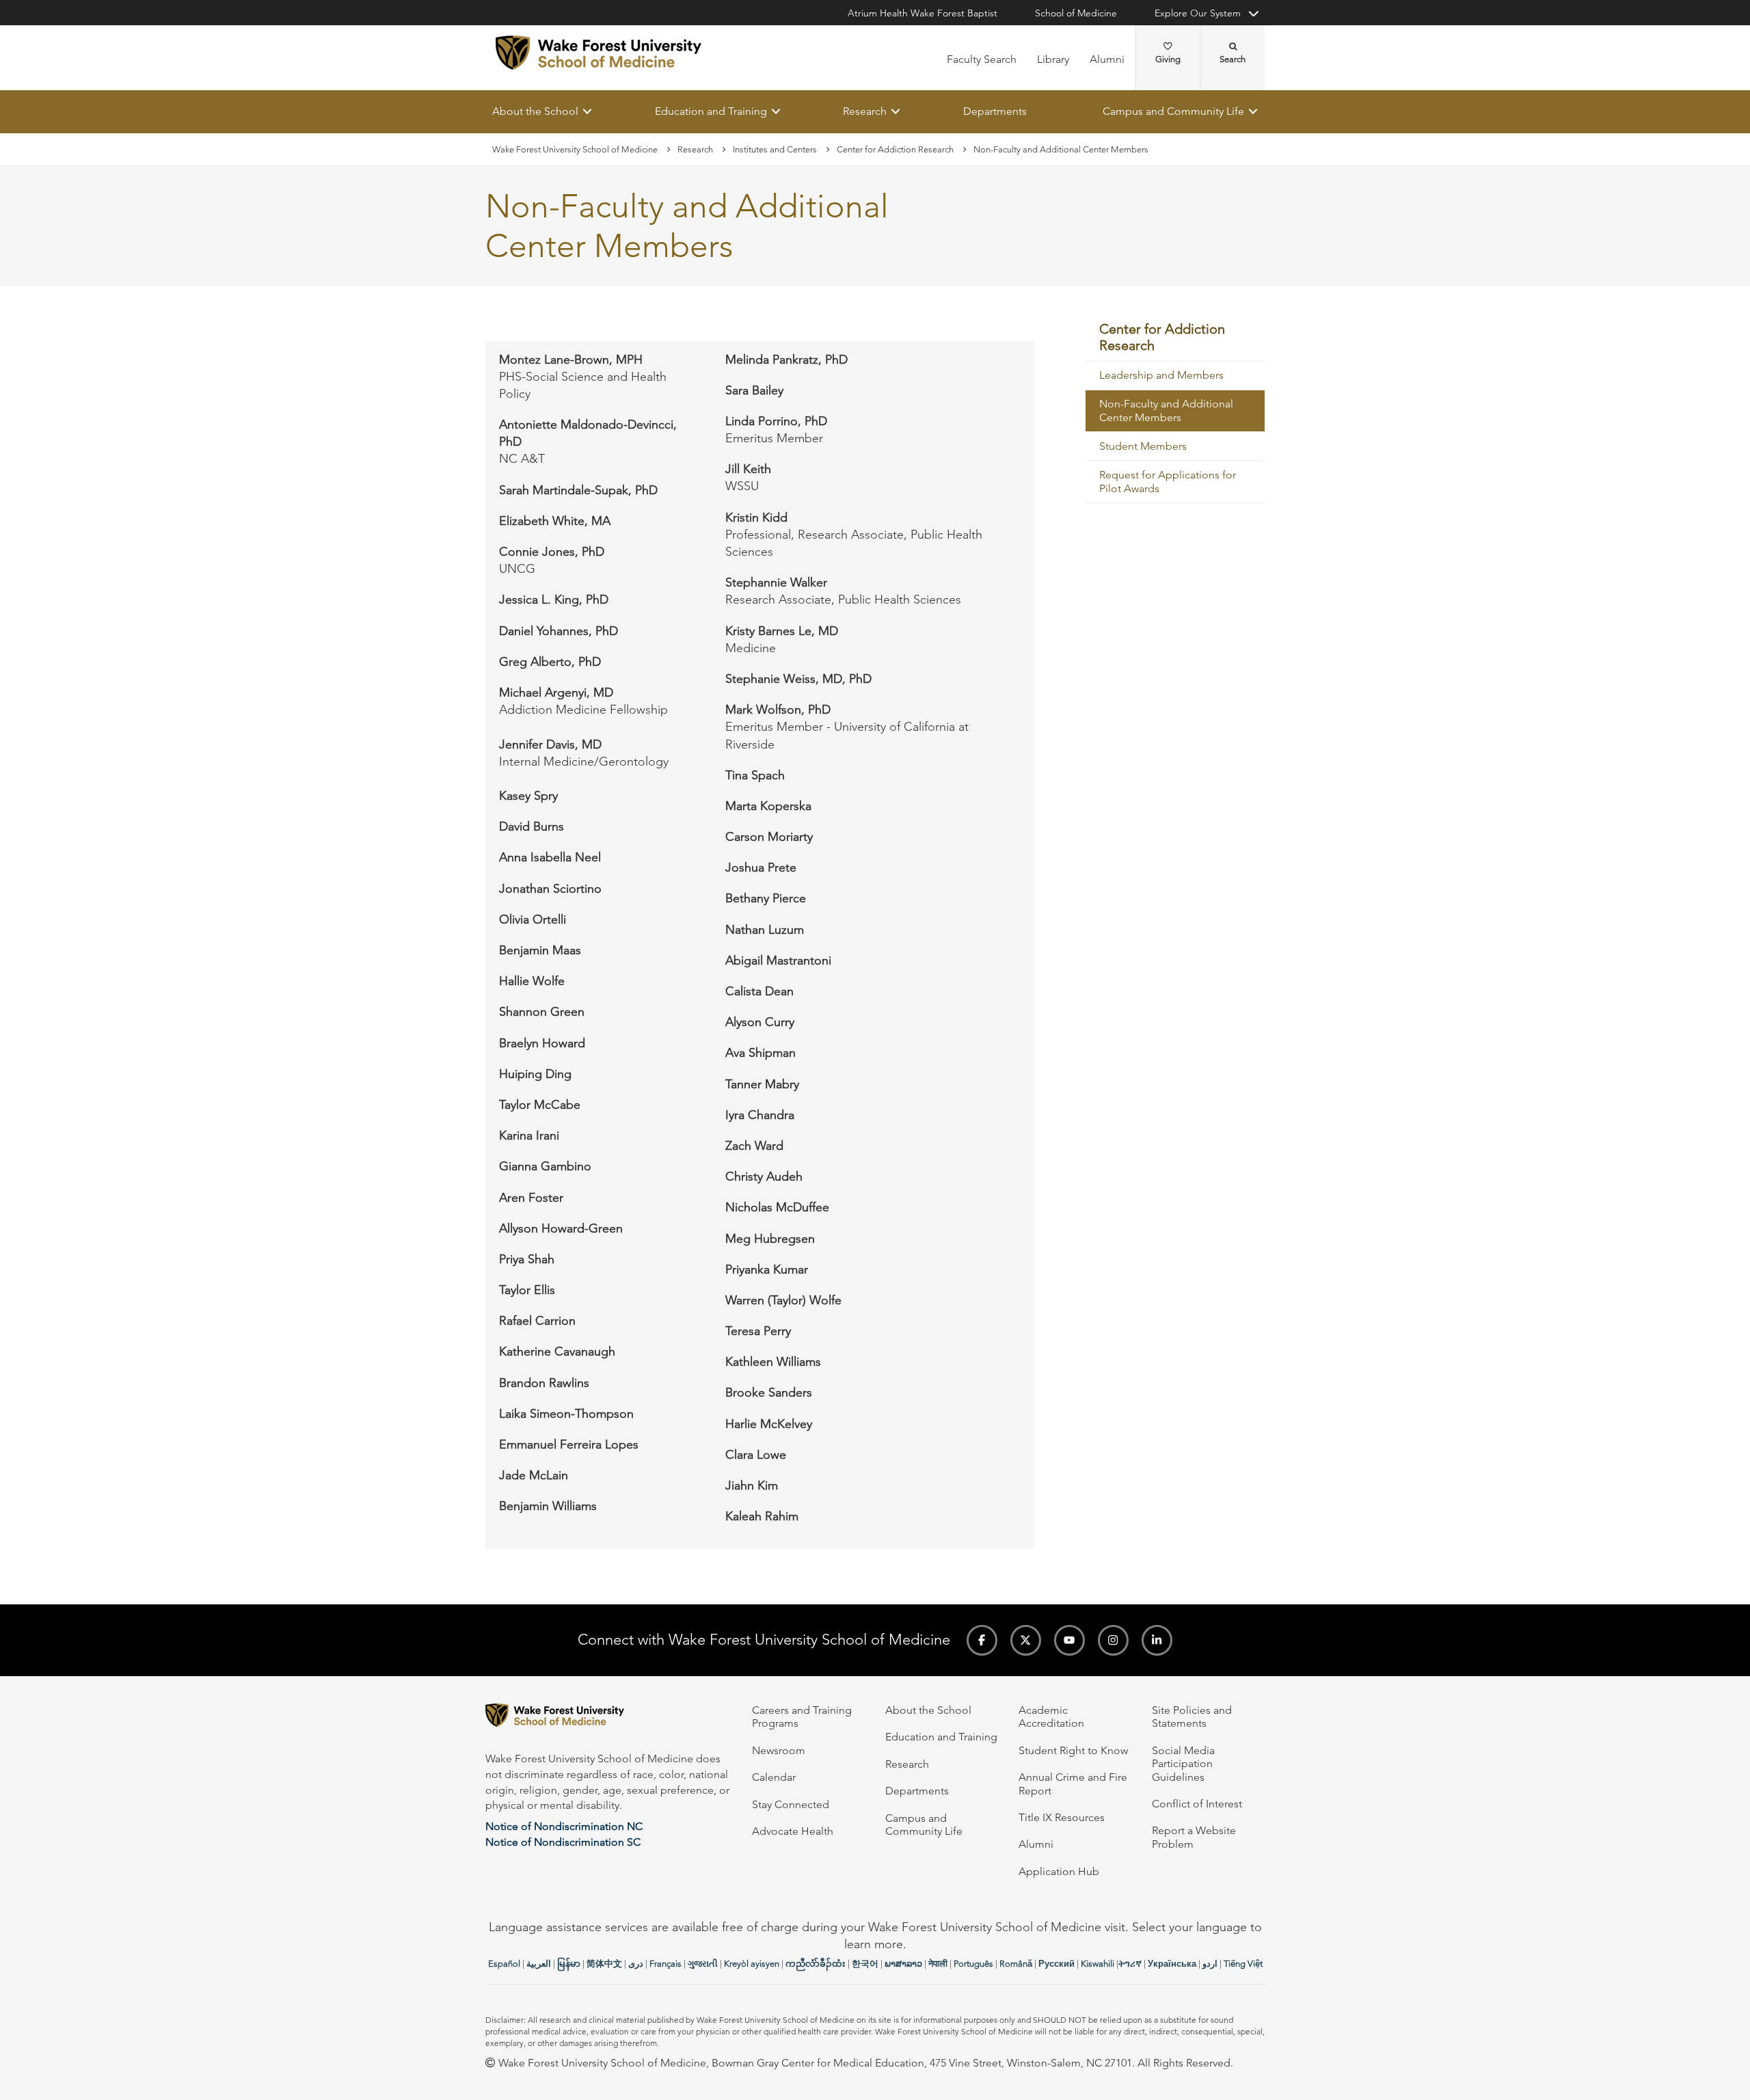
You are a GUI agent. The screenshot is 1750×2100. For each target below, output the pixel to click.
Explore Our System (1198, 13)
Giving (1168, 59)
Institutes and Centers (775, 149)
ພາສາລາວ (903, 1964)
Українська (1172, 1964)
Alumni (1107, 59)
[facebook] (982, 1640)
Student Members (1143, 447)
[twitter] (1026, 1640)
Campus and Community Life (1173, 111)
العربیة (539, 1964)
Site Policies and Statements (1192, 1717)
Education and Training (711, 111)
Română (1016, 1964)
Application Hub (1059, 1871)
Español (504, 1964)
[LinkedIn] (1157, 1640)
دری (636, 1964)
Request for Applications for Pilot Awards (1168, 482)
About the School (535, 111)
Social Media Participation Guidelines (1183, 1764)
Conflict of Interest (1197, 1804)
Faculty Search (982, 59)
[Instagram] (1113, 1640)
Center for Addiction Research (895, 149)
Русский (1056, 1964)
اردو (1210, 1964)
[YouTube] (1069, 1640)
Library (1053, 59)
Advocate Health (793, 1831)
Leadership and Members (1161, 376)
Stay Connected (791, 1804)
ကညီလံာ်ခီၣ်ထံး (816, 1964)
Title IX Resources (1062, 1817)
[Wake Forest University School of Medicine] (598, 53)
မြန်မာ (569, 1964)
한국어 (865, 1964)
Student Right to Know (1073, 1750)
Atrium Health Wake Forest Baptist (923, 13)
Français (665, 1964)
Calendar (774, 1777)
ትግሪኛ (1130, 1964)
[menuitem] (1175, 338)
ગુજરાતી (703, 1964)
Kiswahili (1098, 1964)
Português (973, 1964)
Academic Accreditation (1051, 1717)
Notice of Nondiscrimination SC (563, 1842)
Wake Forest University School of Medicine (575, 149)
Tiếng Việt (1243, 1964)
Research (865, 111)
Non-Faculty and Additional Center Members (1166, 411)
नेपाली (938, 1964)
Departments (995, 111)
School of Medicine (1076, 13)
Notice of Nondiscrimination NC (564, 1826)
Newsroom (779, 1750)
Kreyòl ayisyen (752, 1964)
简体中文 (604, 1964)
